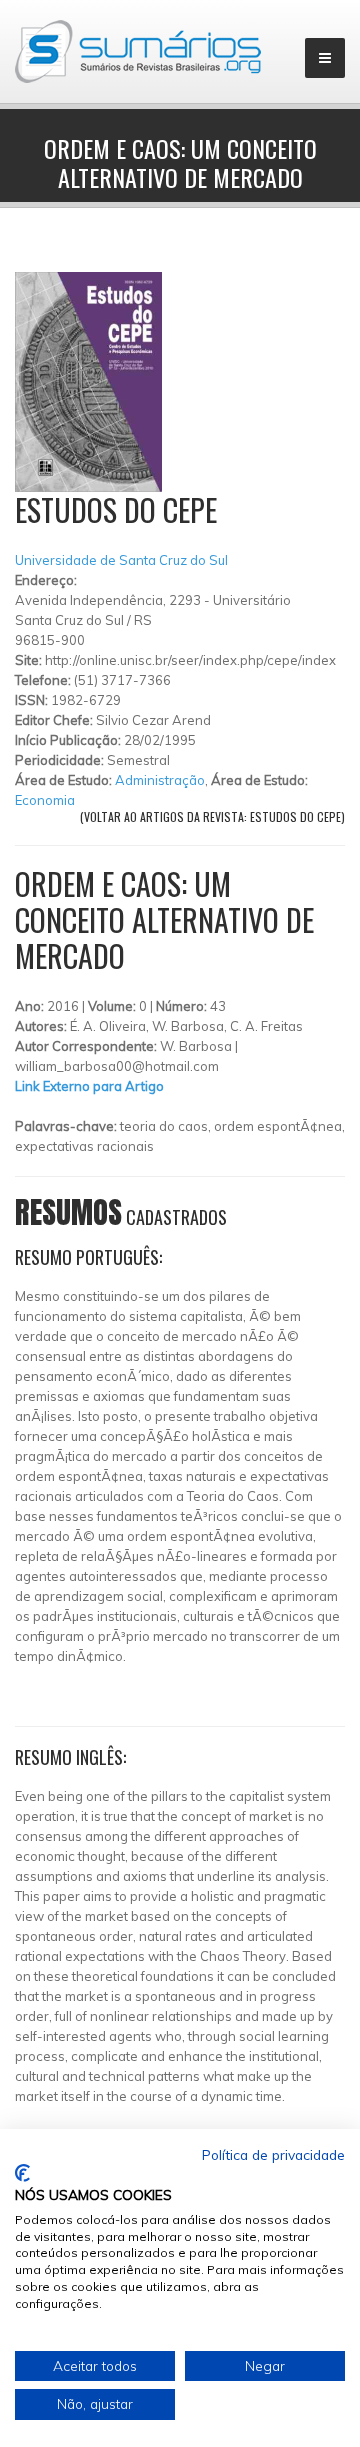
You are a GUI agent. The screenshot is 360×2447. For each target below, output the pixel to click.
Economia (45, 800)
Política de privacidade (273, 2154)
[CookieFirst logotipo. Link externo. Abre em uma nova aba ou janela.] (22, 2173)
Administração (160, 780)
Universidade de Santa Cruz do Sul (121, 560)
